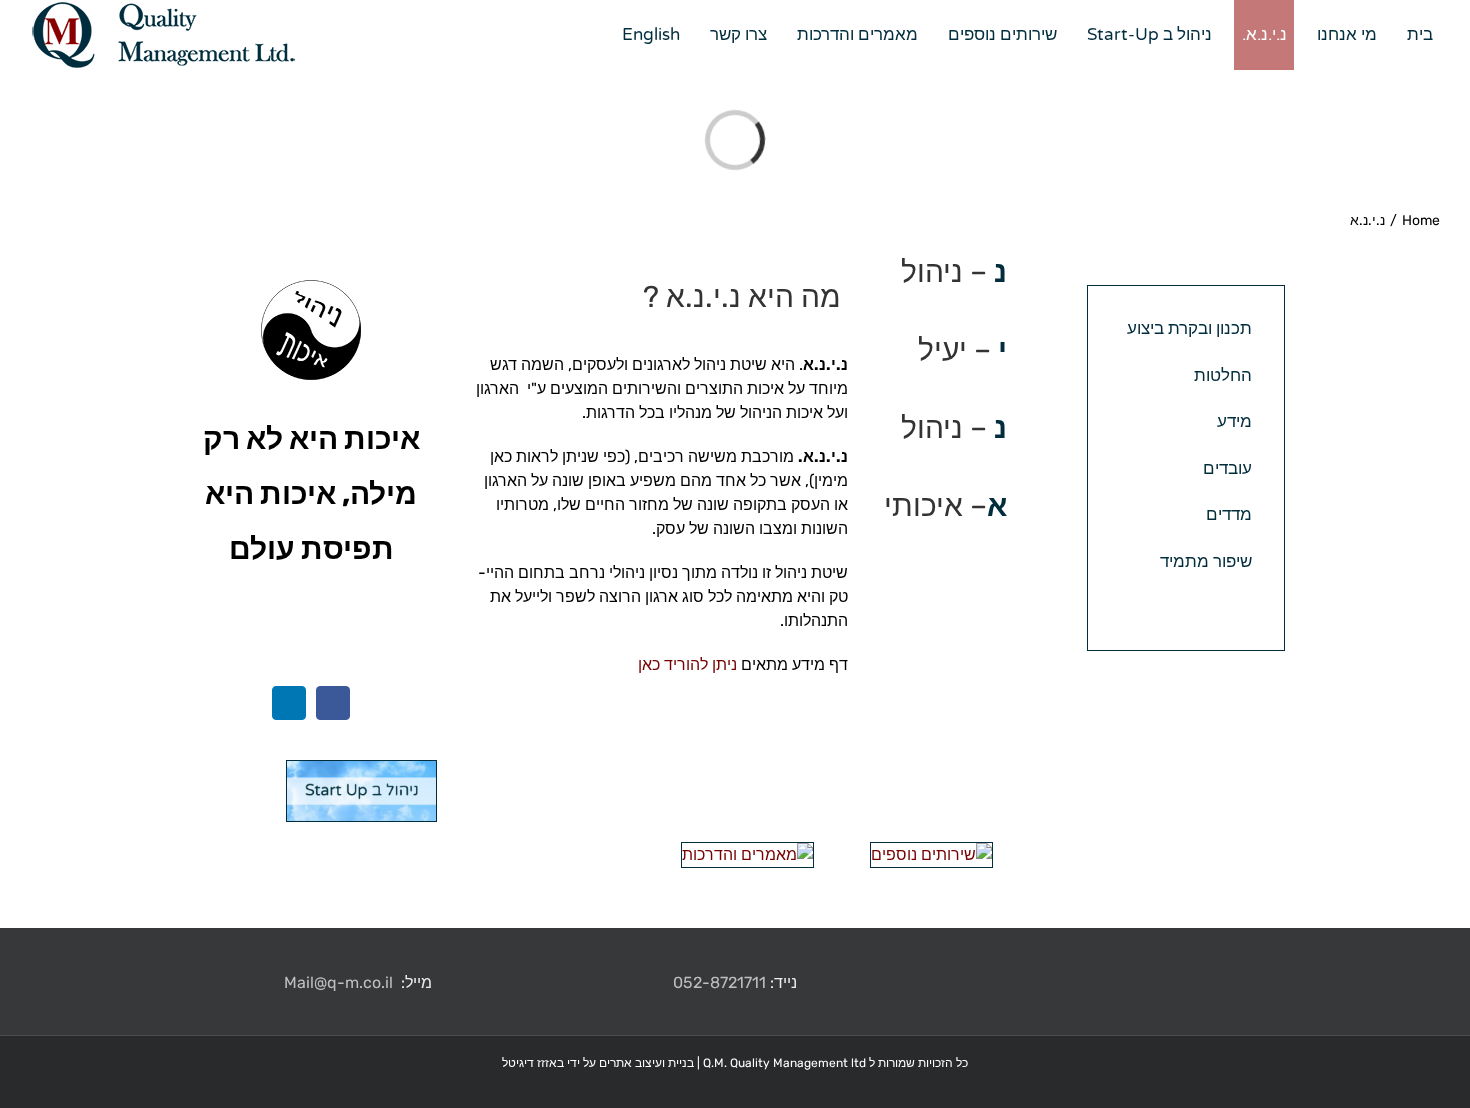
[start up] (361, 772)
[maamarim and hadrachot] (747, 854)
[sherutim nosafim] (931, 854)
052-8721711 (719, 982)
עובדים (1227, 468)
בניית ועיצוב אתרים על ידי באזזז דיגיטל (598, 1063)
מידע (1234, 421)
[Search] (585, 35)
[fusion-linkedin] (289, 703)
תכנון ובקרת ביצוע (1189, 328)
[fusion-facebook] (333, 703)
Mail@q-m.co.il (338, 982)
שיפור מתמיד (1206, 561)
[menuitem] (1412, 35)
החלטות (1223, 375)
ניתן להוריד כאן (687, 664)
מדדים (1229, 514)
